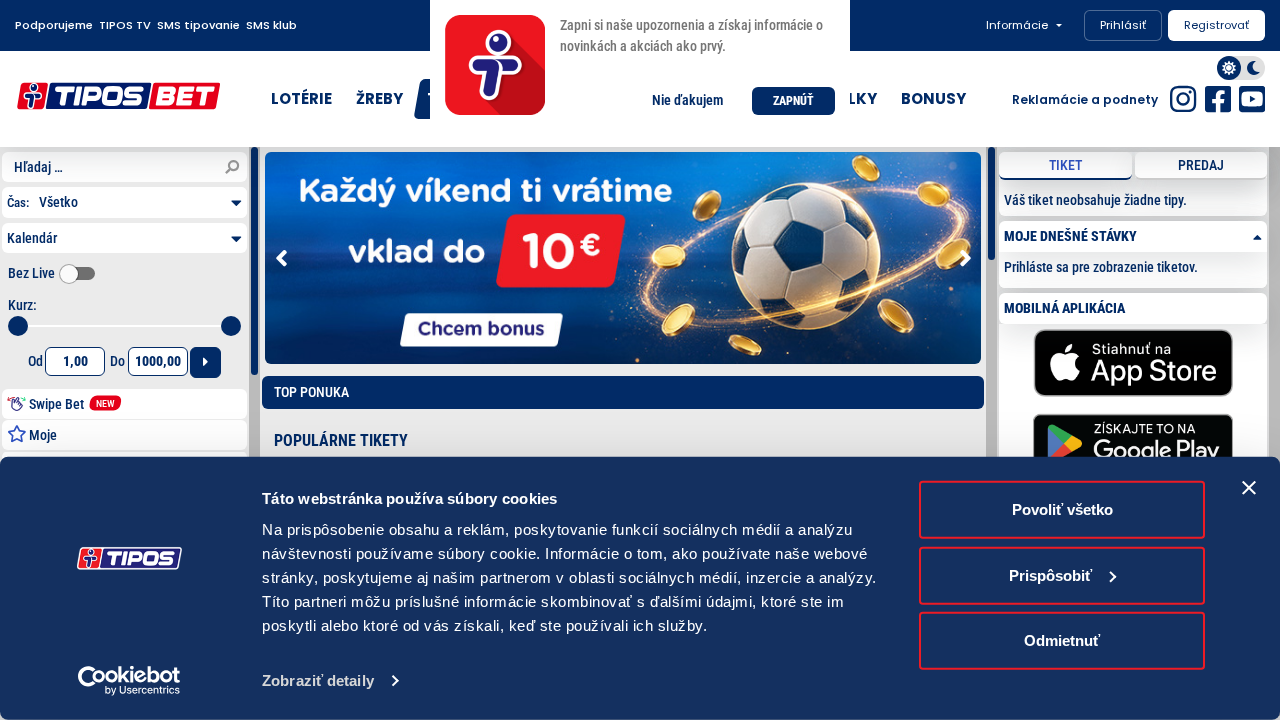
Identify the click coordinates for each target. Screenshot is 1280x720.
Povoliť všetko (1062, 509)
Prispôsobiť (1050, 574)
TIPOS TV (125, 25)
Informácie (1017, 25)
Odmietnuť (1062, 640)
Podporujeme (54, 25)
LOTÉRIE (301, 98)
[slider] (18, 326)
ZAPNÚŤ (793, 101)
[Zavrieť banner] (1249, 488)
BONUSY (933, 98)
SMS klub (271, 25)
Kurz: (22, 305)
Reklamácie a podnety (1085, 99)
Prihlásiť (1123, 25)
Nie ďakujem (687, 100)
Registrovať (1216, 25)
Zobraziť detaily (318, 680)
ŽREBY (379, 98)
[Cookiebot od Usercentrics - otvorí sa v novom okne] (129, 681)
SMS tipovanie (198, 25)
